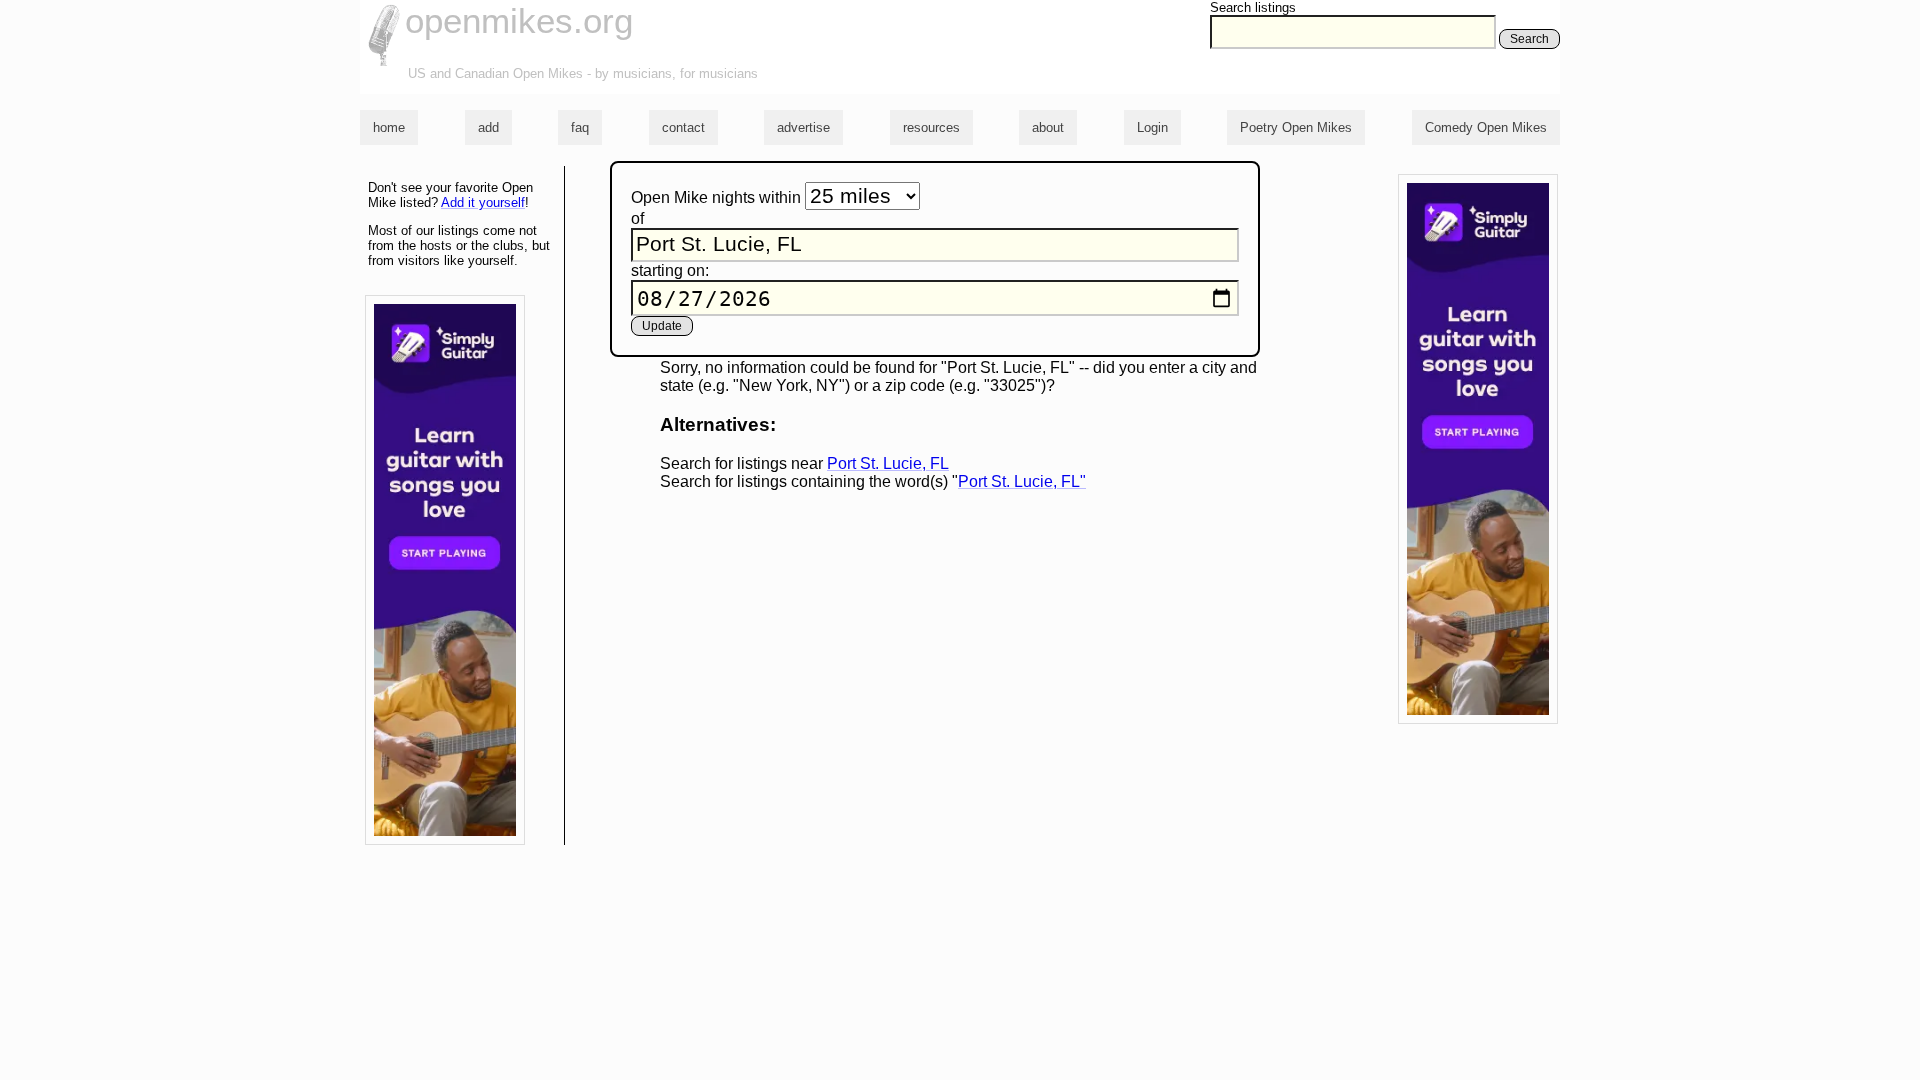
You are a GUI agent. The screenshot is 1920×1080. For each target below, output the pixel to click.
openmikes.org (519, 20)
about (1048, 127)
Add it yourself (483, 202)
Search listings (1253, 7)
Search (1529, 39)
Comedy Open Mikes (1486, 127)
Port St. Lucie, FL (888, 463)
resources (931, 127)
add (488, 127)
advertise (803, 127)
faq (580, 127)
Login (1152, 127)
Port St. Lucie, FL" (1022, 481)
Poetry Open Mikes (1296, 127)
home (389, 127)
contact (683, 127)
